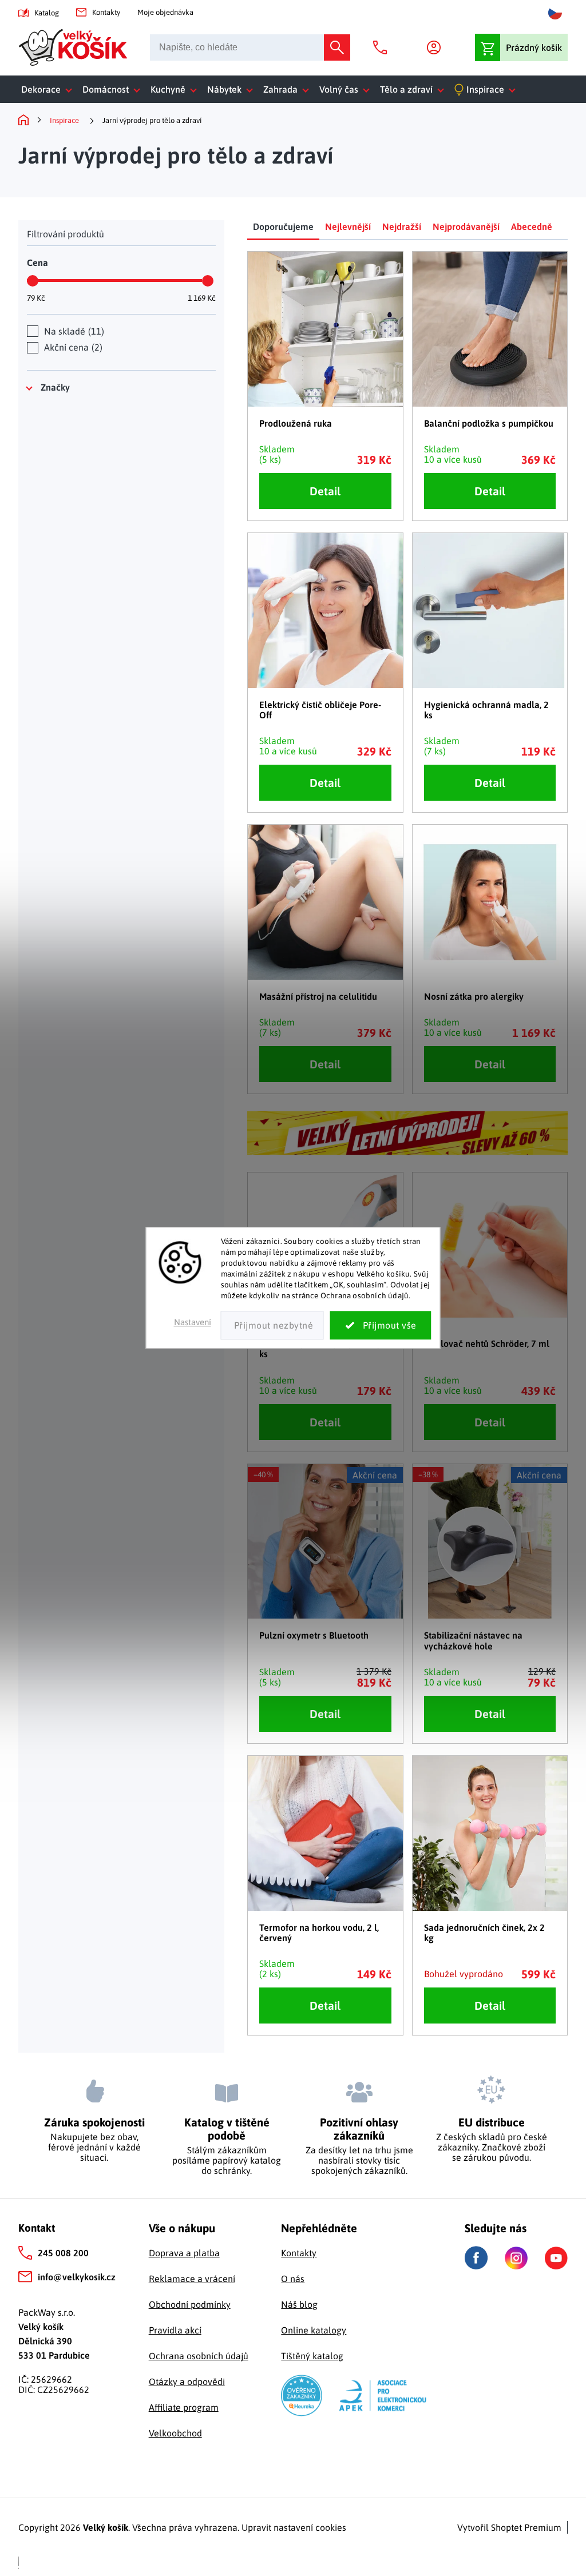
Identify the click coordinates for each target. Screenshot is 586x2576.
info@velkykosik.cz (77, 2277)
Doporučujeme (283, 226)
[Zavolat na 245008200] (383, 47)
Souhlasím (381, 1326)
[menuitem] (49, 89)
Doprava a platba (184, 2253)
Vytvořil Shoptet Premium (509, 2527)
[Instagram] (516, 2258)
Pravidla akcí (175, 2330)
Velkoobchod (175, 2433)
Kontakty (106, 12)
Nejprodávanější (466, 226)
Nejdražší (402, 226)
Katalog (47, 13)
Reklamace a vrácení (192, 2279)
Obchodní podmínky (190, 2304)
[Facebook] (476, 2258)
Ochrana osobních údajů (199, 2356)
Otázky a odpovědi (187, 2382)
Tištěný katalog (312, 2356)
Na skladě (73, 331)
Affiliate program (184, 2407)
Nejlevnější (348, 226)
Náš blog (299, 2304)
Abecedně (532, 226)
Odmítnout (272, 1326)
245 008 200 (63, 2253)
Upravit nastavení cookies (294, 2527)
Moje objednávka (165, 12)
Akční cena (72, 347)
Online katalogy (314, 2330)
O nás (293, 2279)
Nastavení (193, 1323)
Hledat (337, 47)
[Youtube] (556, 2258)
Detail (325, 491)
